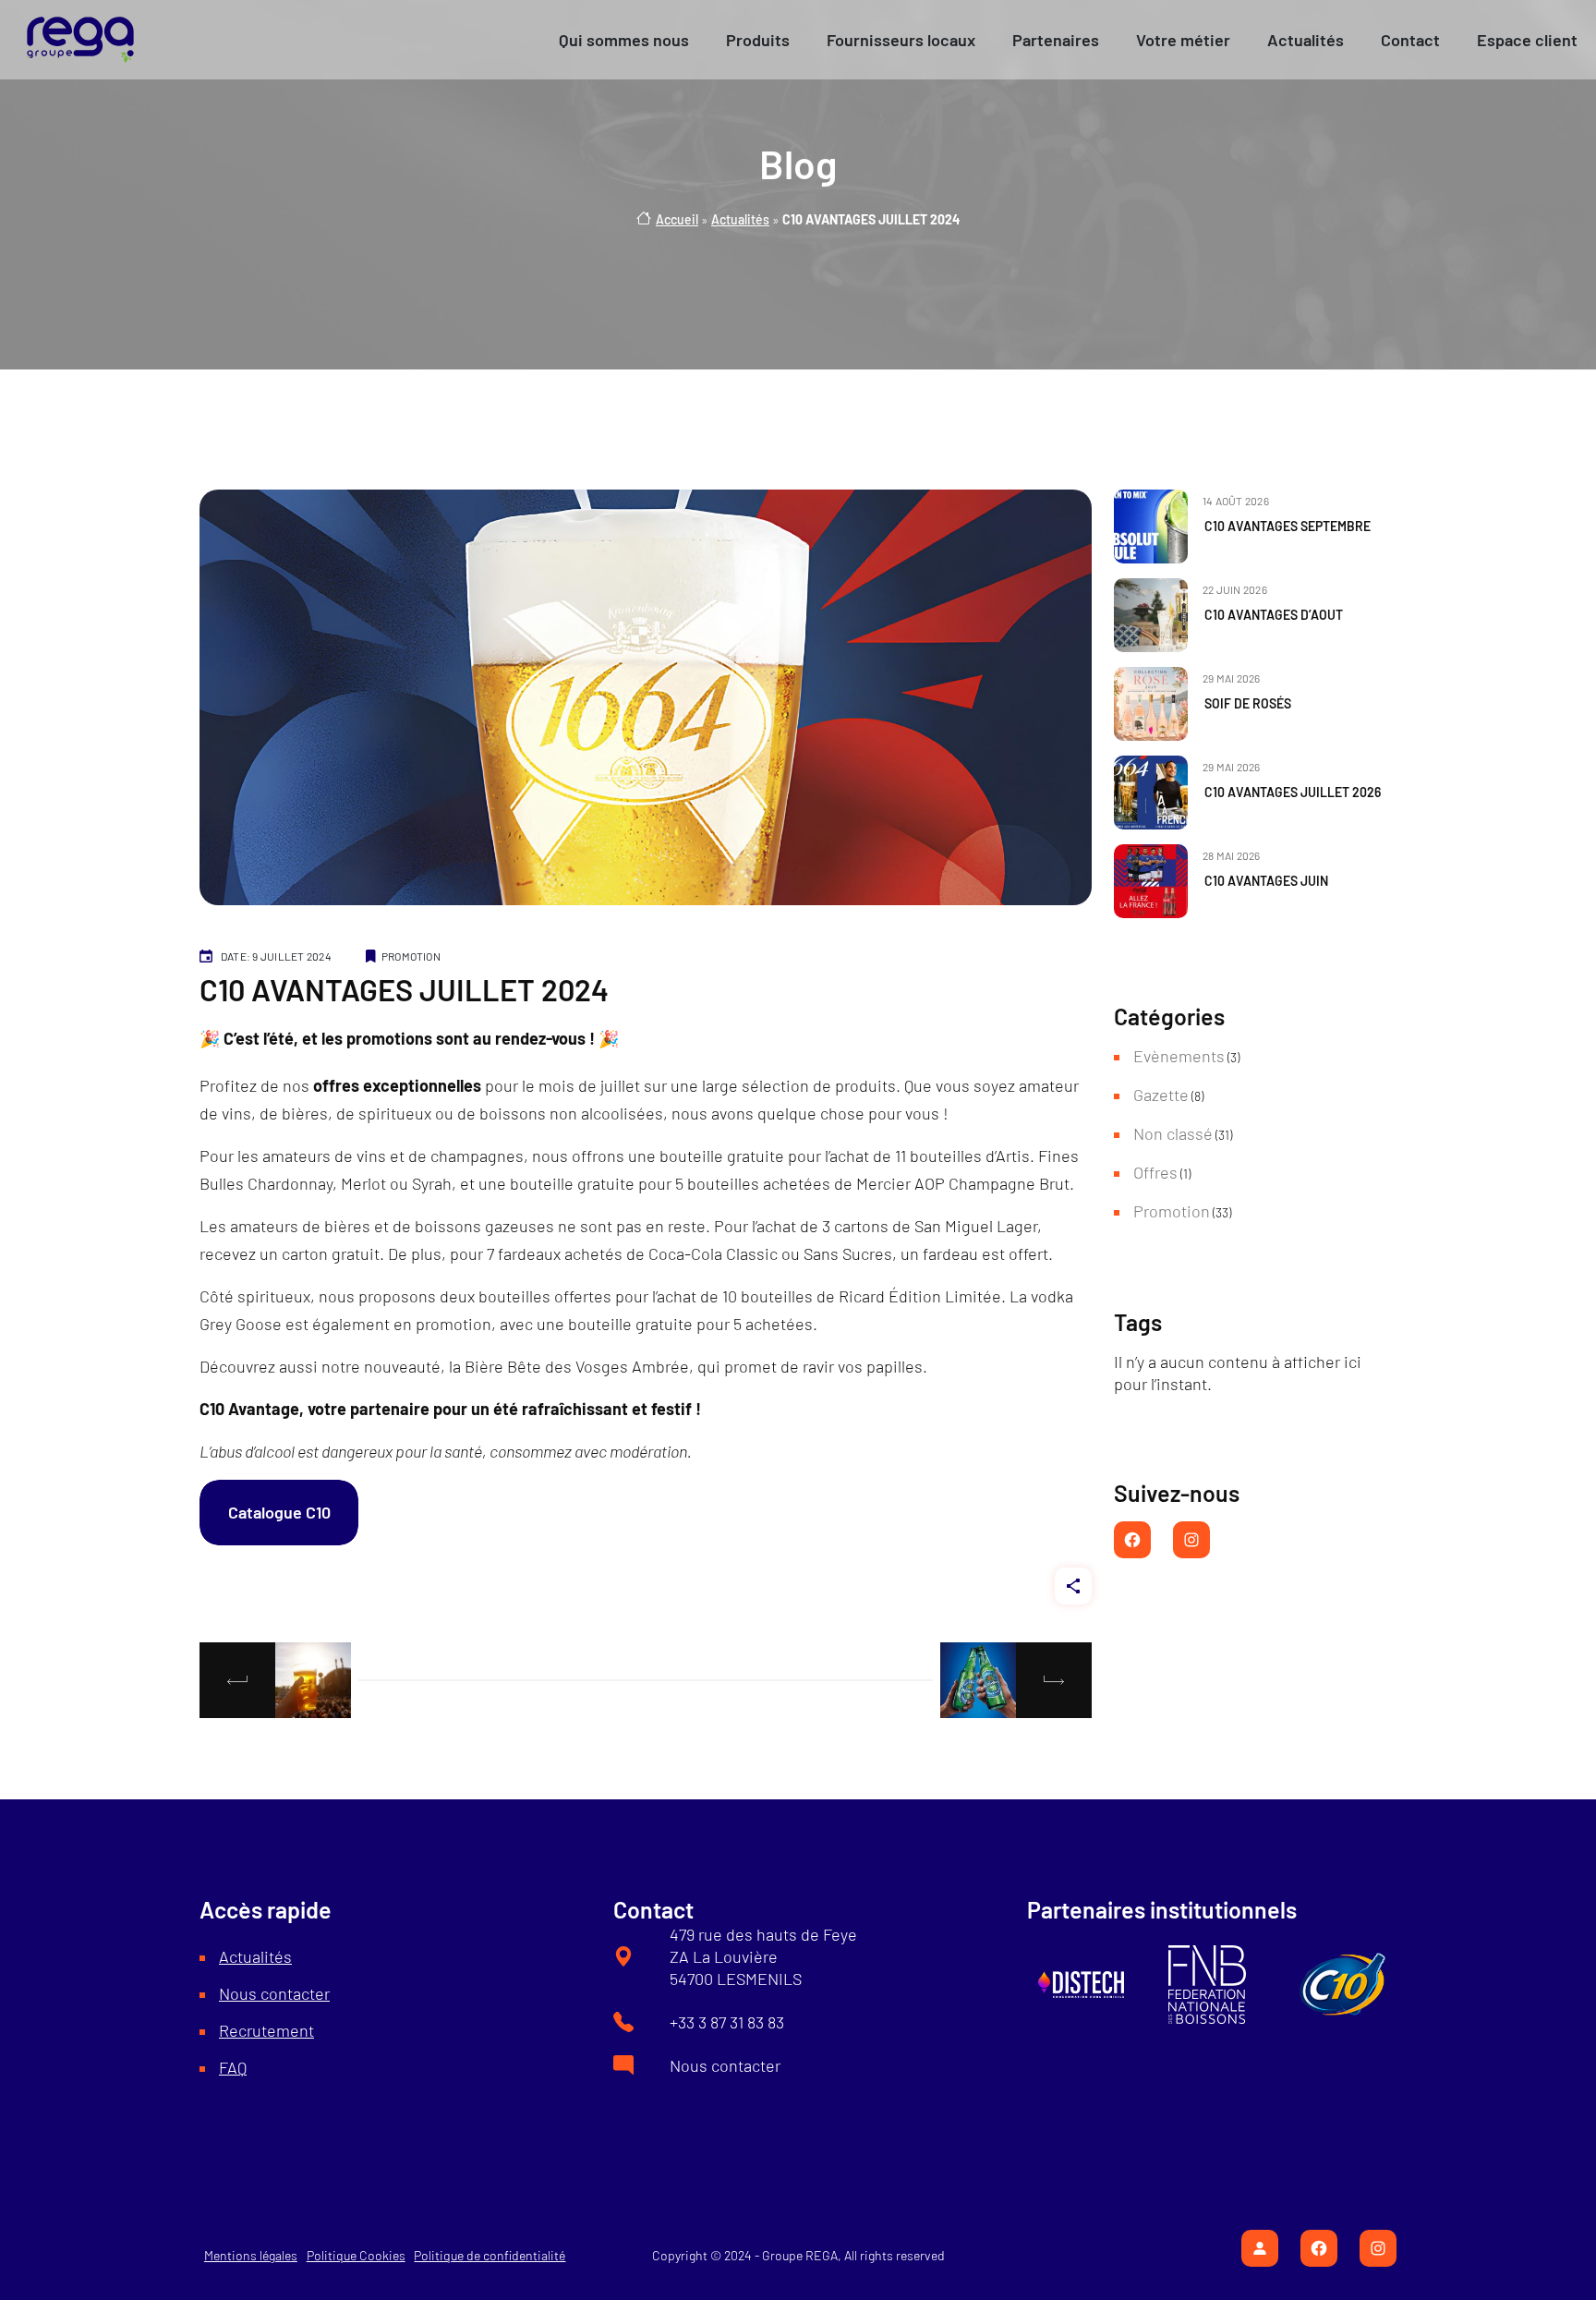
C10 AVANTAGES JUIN (1266, 881)
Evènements (1179, 1056)
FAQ (233, 2067)
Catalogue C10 (279, 1512)
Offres (1155, 1172)
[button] (624, 40)
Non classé (1173, 1133)
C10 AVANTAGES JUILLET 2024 (404, 989)
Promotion (411, 956)
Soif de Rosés (1248, 704)
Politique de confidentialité (490, 2255)
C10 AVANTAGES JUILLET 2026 (1293, 793)
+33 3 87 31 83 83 (727, 2022)
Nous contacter (274, 1993)
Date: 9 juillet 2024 (276, 956)
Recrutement (266, 2030)
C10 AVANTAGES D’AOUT (1274, 615)
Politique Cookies (356, 2255)
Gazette (1161, 1095)
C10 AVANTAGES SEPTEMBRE (1288, 527)
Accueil (677, 219)
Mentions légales (251, 2255)
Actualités (740, 219)
